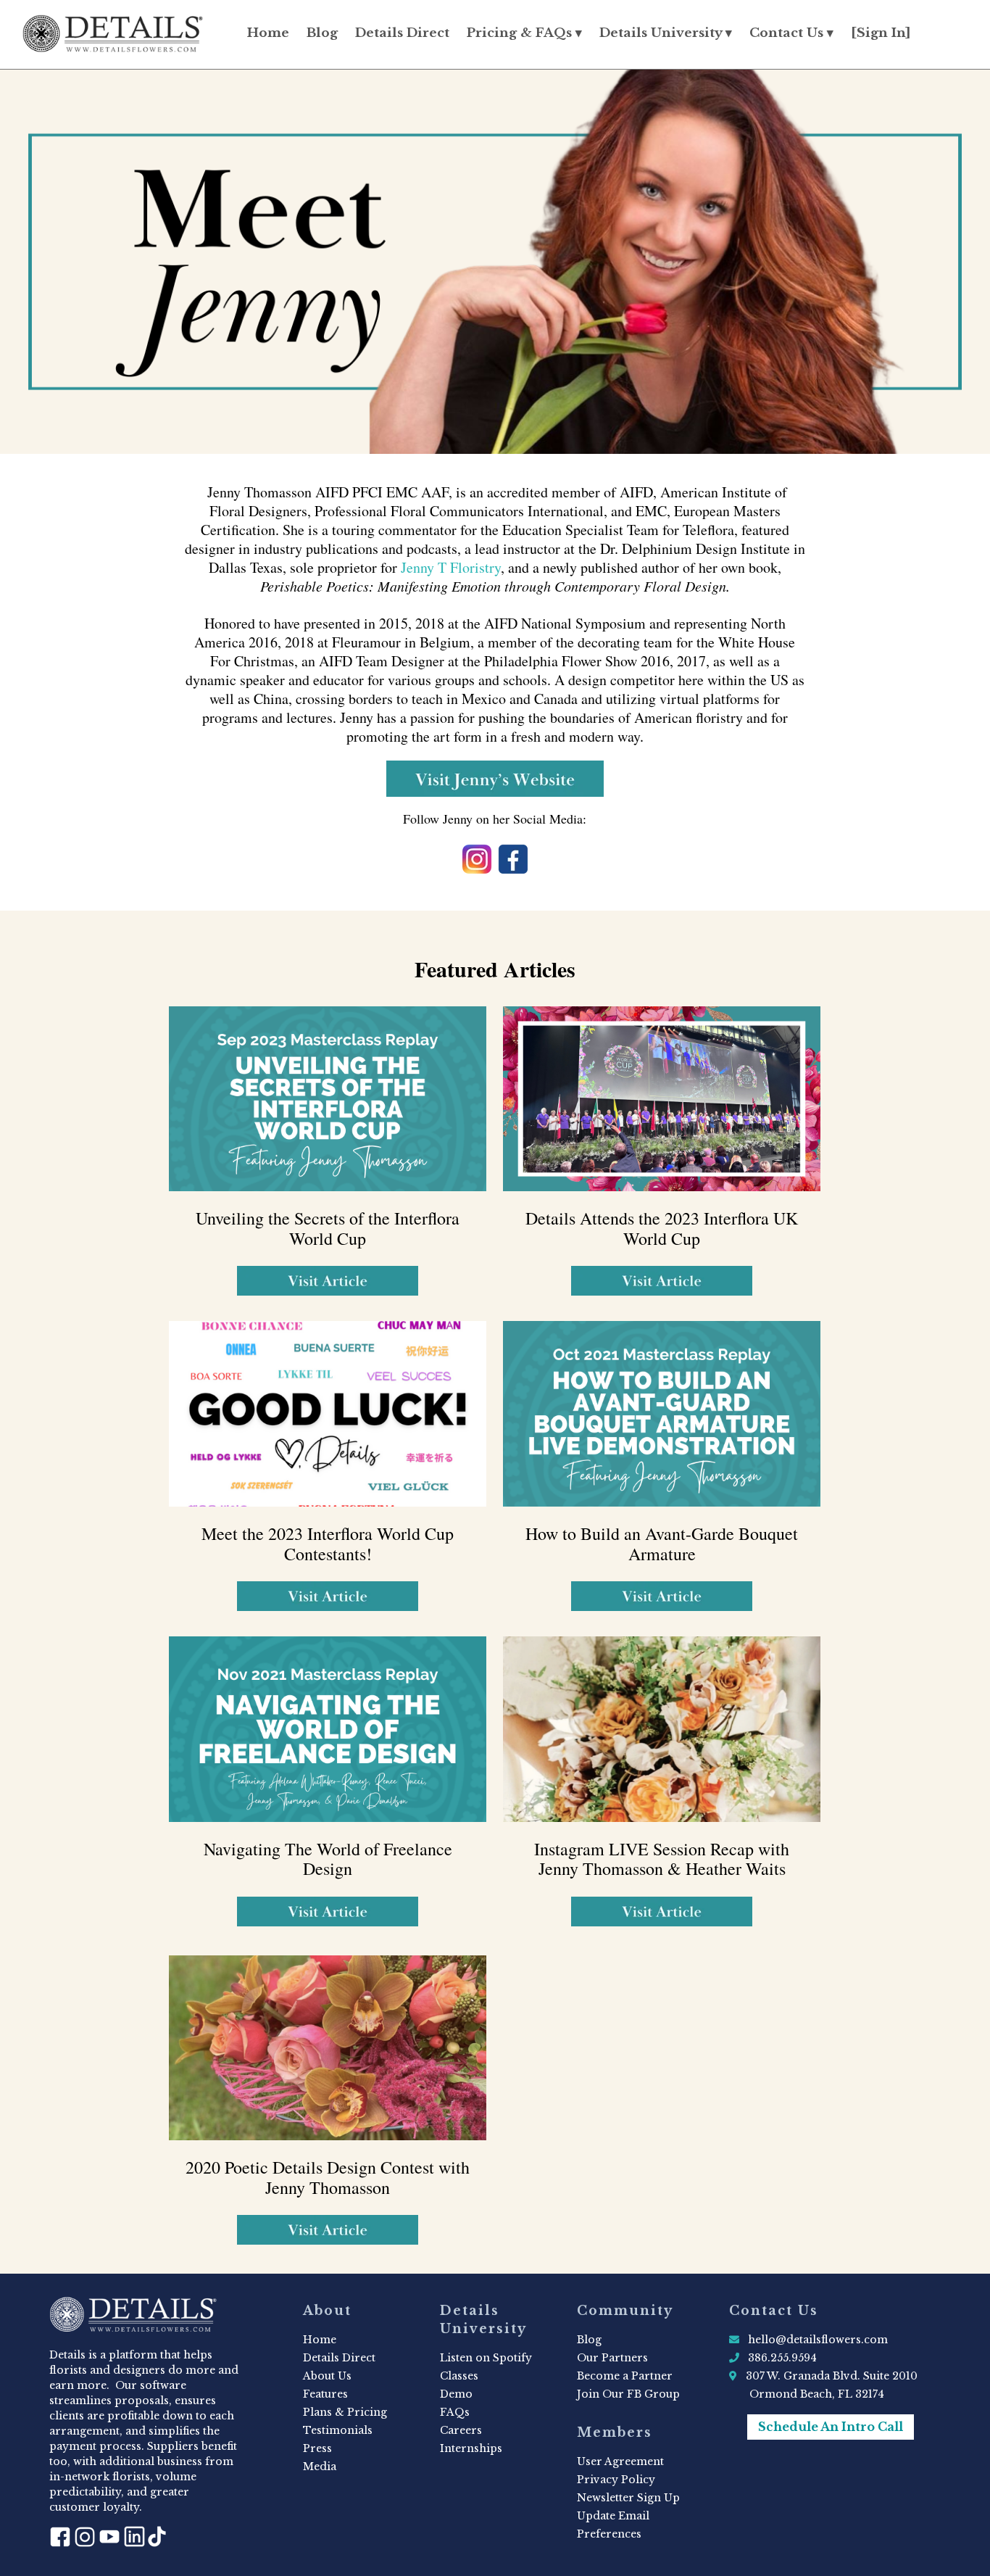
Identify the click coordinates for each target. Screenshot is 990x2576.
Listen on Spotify (486, 2358)
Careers (461, 2430)
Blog (322, 33)
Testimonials (338, 2430)
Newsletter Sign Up (628, 2498)
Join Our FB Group (628, 2394)
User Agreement (620, 2461)
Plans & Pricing (345, 2412)
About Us (327, 2376)
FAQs (455, 2412)
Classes (459, 2376)
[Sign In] (881, 33)
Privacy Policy (616, 2480)
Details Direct (402, 33)
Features (325, 2394)
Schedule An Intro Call (831, 2427)
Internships (471, 2448)
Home (268, 33)
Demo (456, 2394)
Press (317, 2448)
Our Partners (612, 2358)
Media (320, 2467)
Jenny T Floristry (451, 567)
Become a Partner (625, 2376)
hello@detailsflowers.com (818, 2340)
